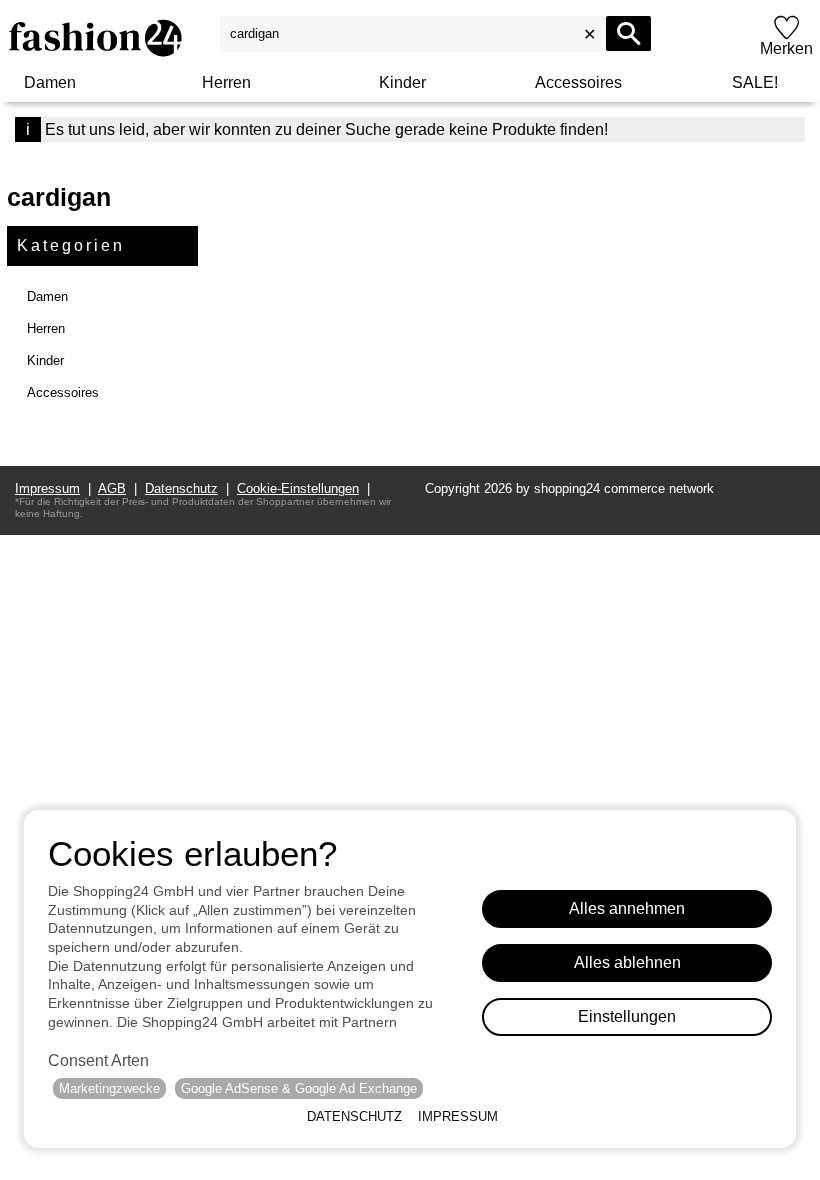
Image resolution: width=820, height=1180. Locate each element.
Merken (786, 48)
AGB (112, 488)
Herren (226, 82)
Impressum (458, 1116)
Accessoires (578, 82)
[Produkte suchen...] (628, 33)
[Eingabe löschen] (587, 33)
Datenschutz (354, 1116)
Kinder (402, 82)
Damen (50, 82)
